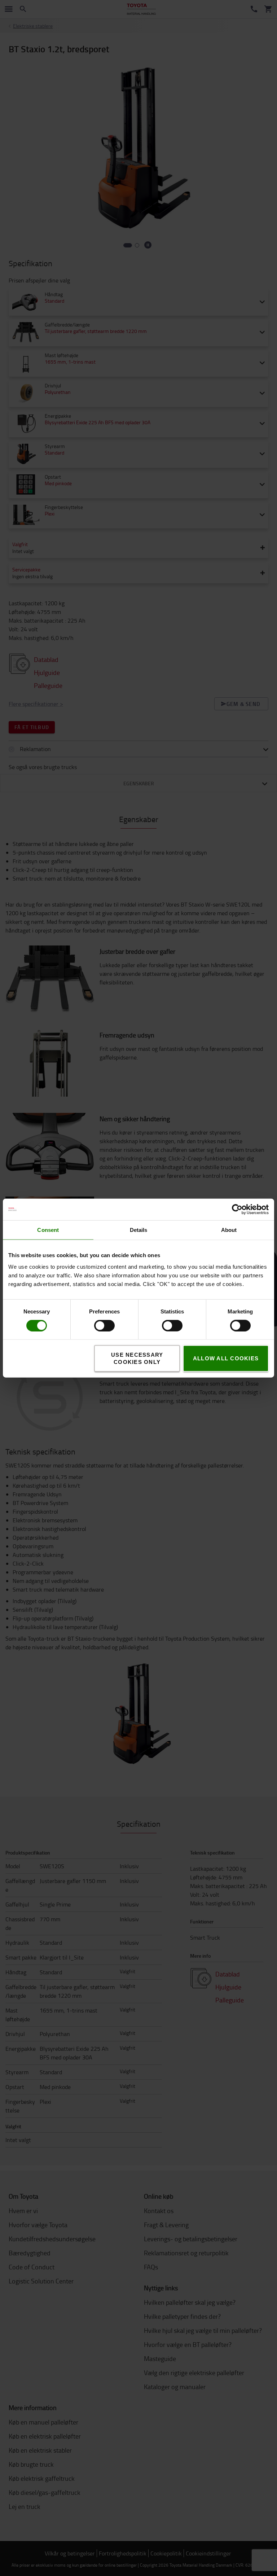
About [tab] (229, 1230)
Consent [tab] (48, 1230)
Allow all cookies (226, 1358)
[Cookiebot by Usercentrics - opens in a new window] (237, 1209)
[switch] (94, 1325)
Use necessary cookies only (137, 1358)
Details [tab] (139, 1230)
